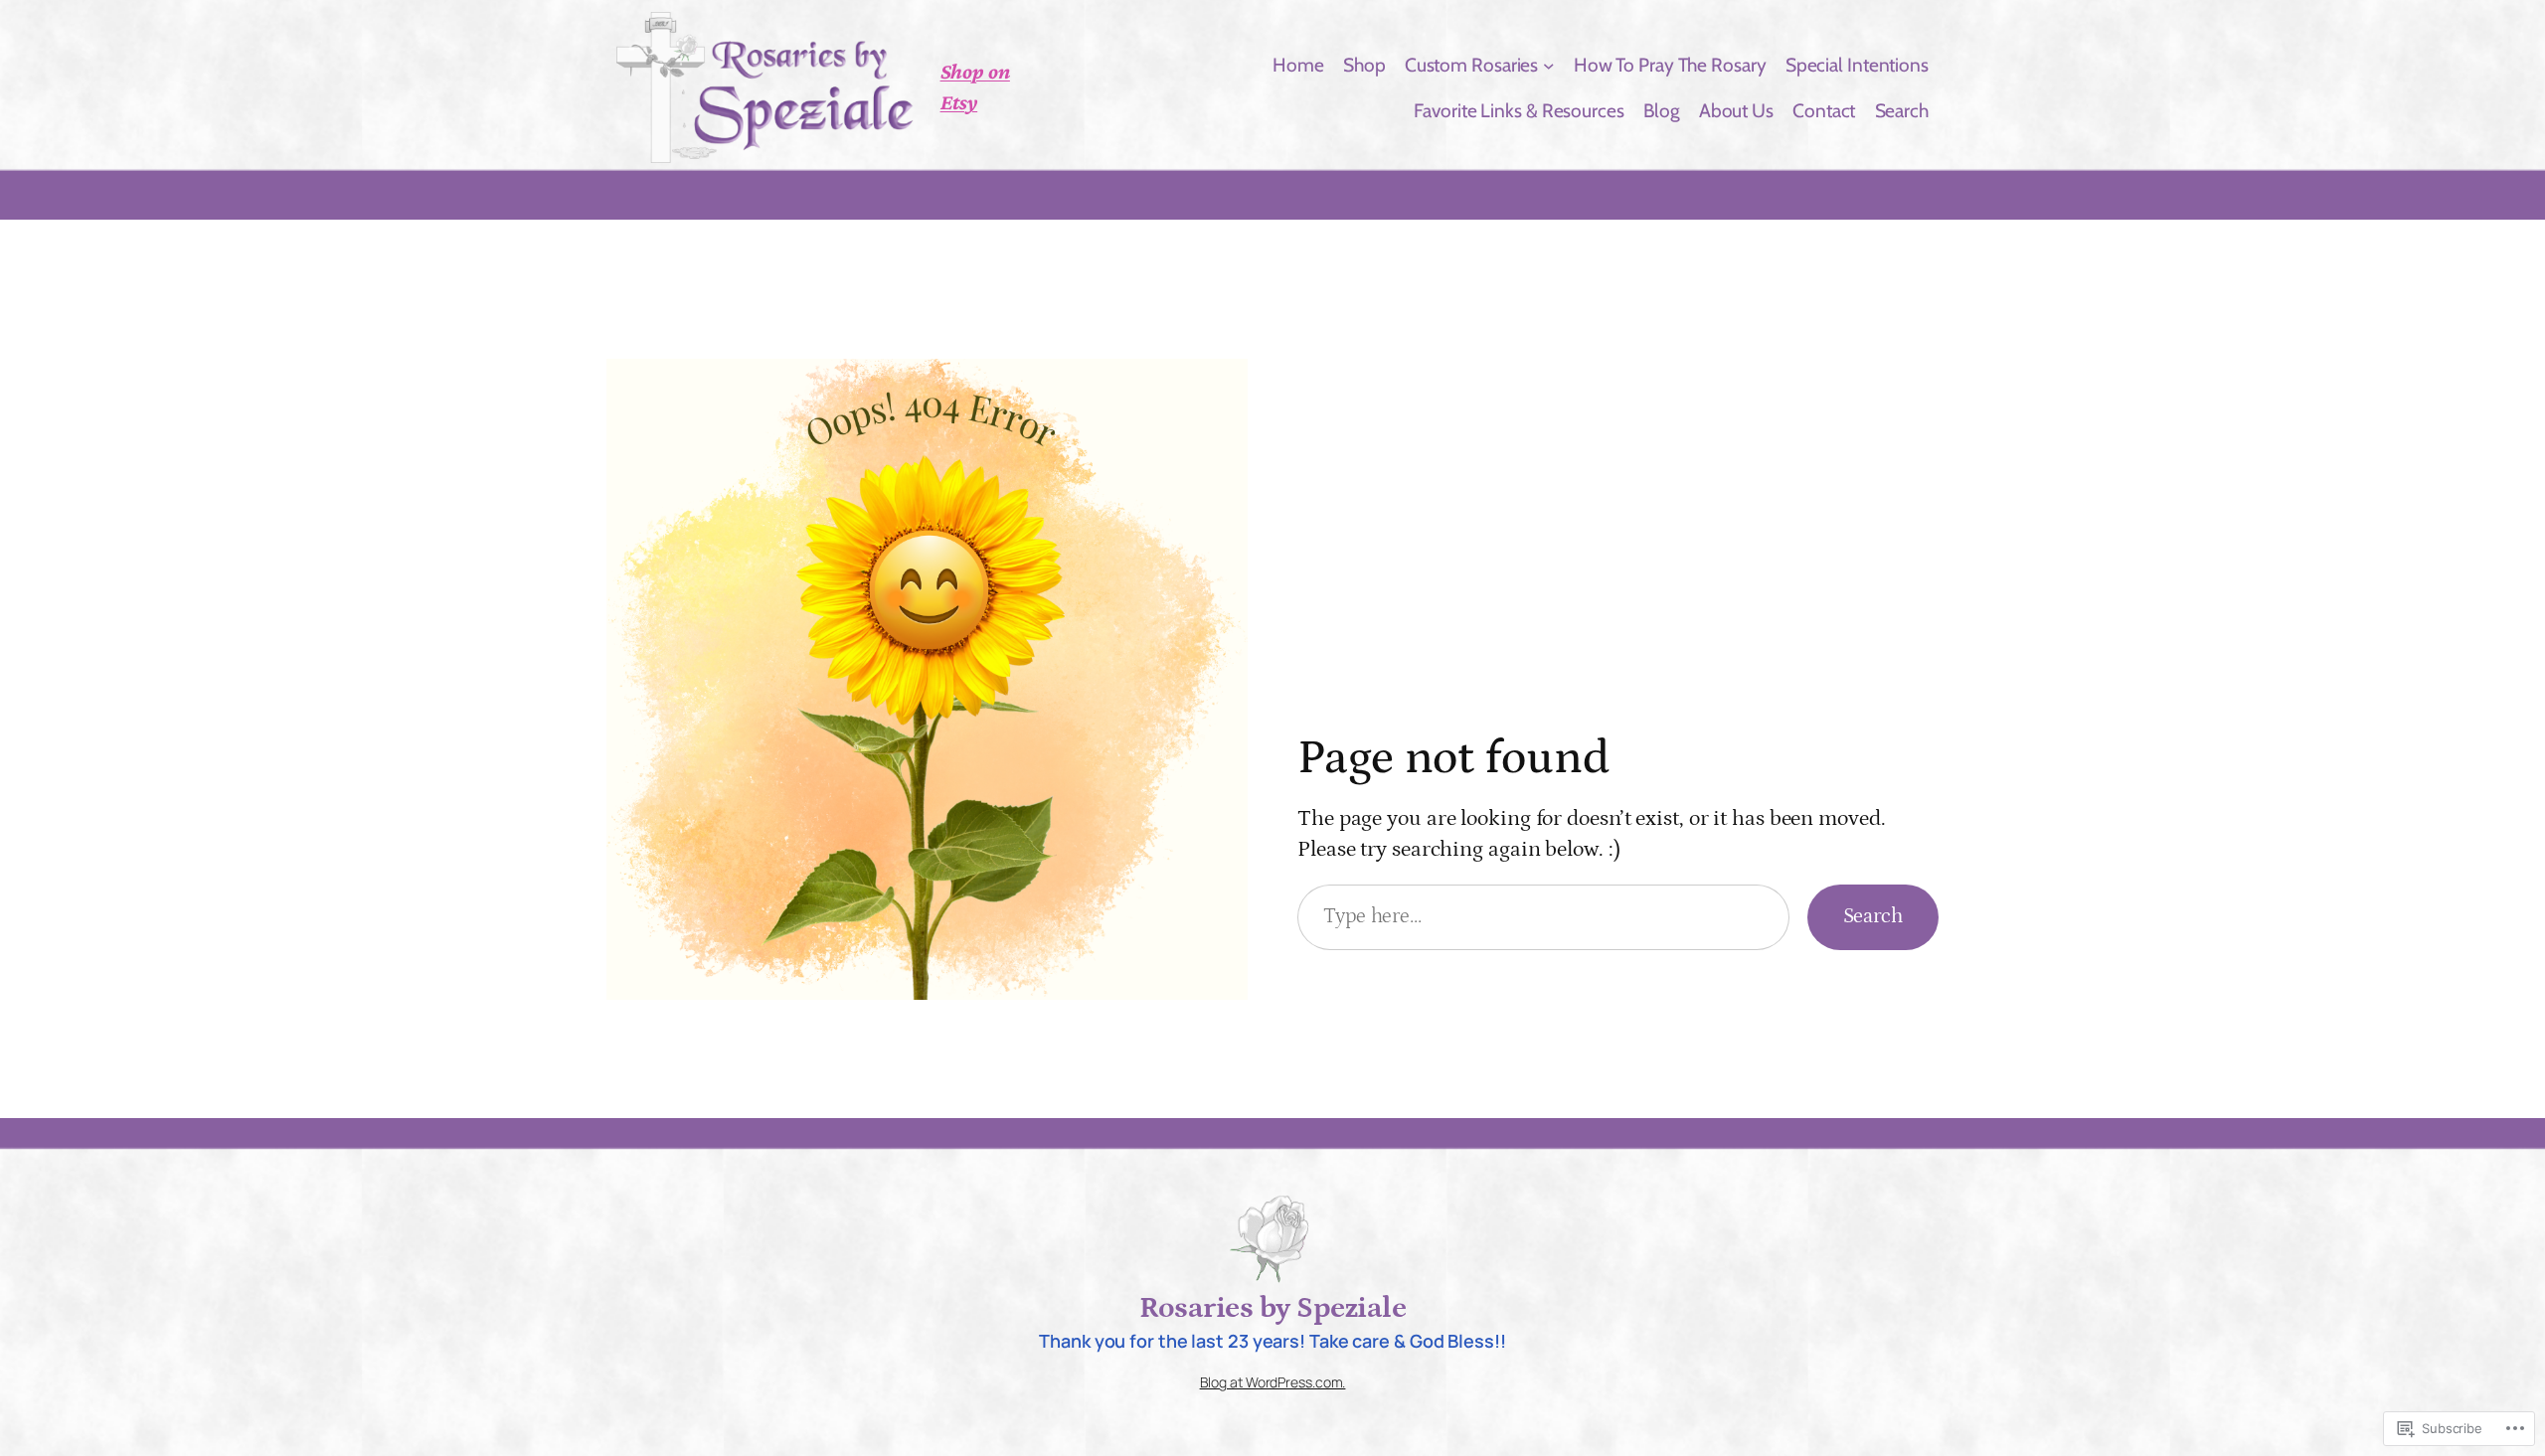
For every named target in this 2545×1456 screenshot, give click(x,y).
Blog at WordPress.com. (1273, 1382)
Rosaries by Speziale (1272, 1308)
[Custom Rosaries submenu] (1549, 65)
